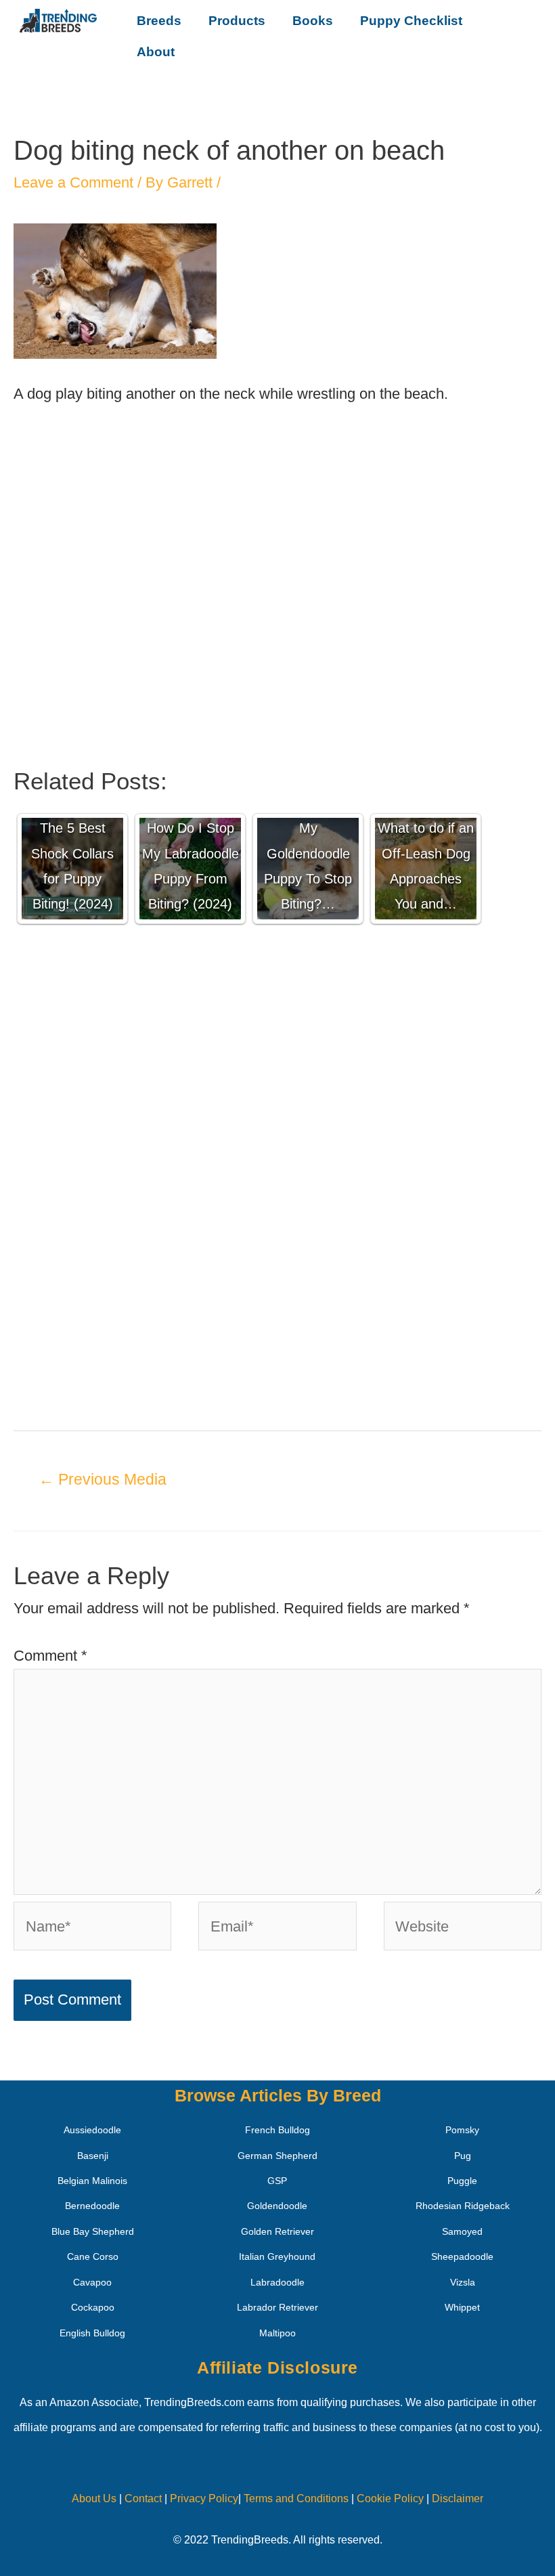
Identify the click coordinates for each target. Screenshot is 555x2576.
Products (237, 21)
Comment (50, 1656)
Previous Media (103, 1479)
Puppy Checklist (411, 21)
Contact (142, 2498)
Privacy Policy (204, 2498)
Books (313, 21)
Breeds (159, 21)
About (156, 52)
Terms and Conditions (296, 2498)
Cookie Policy (390, 2498)
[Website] (463, 1928)
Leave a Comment (73, 182)
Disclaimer (458, 2498)
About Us (94, 2498)
